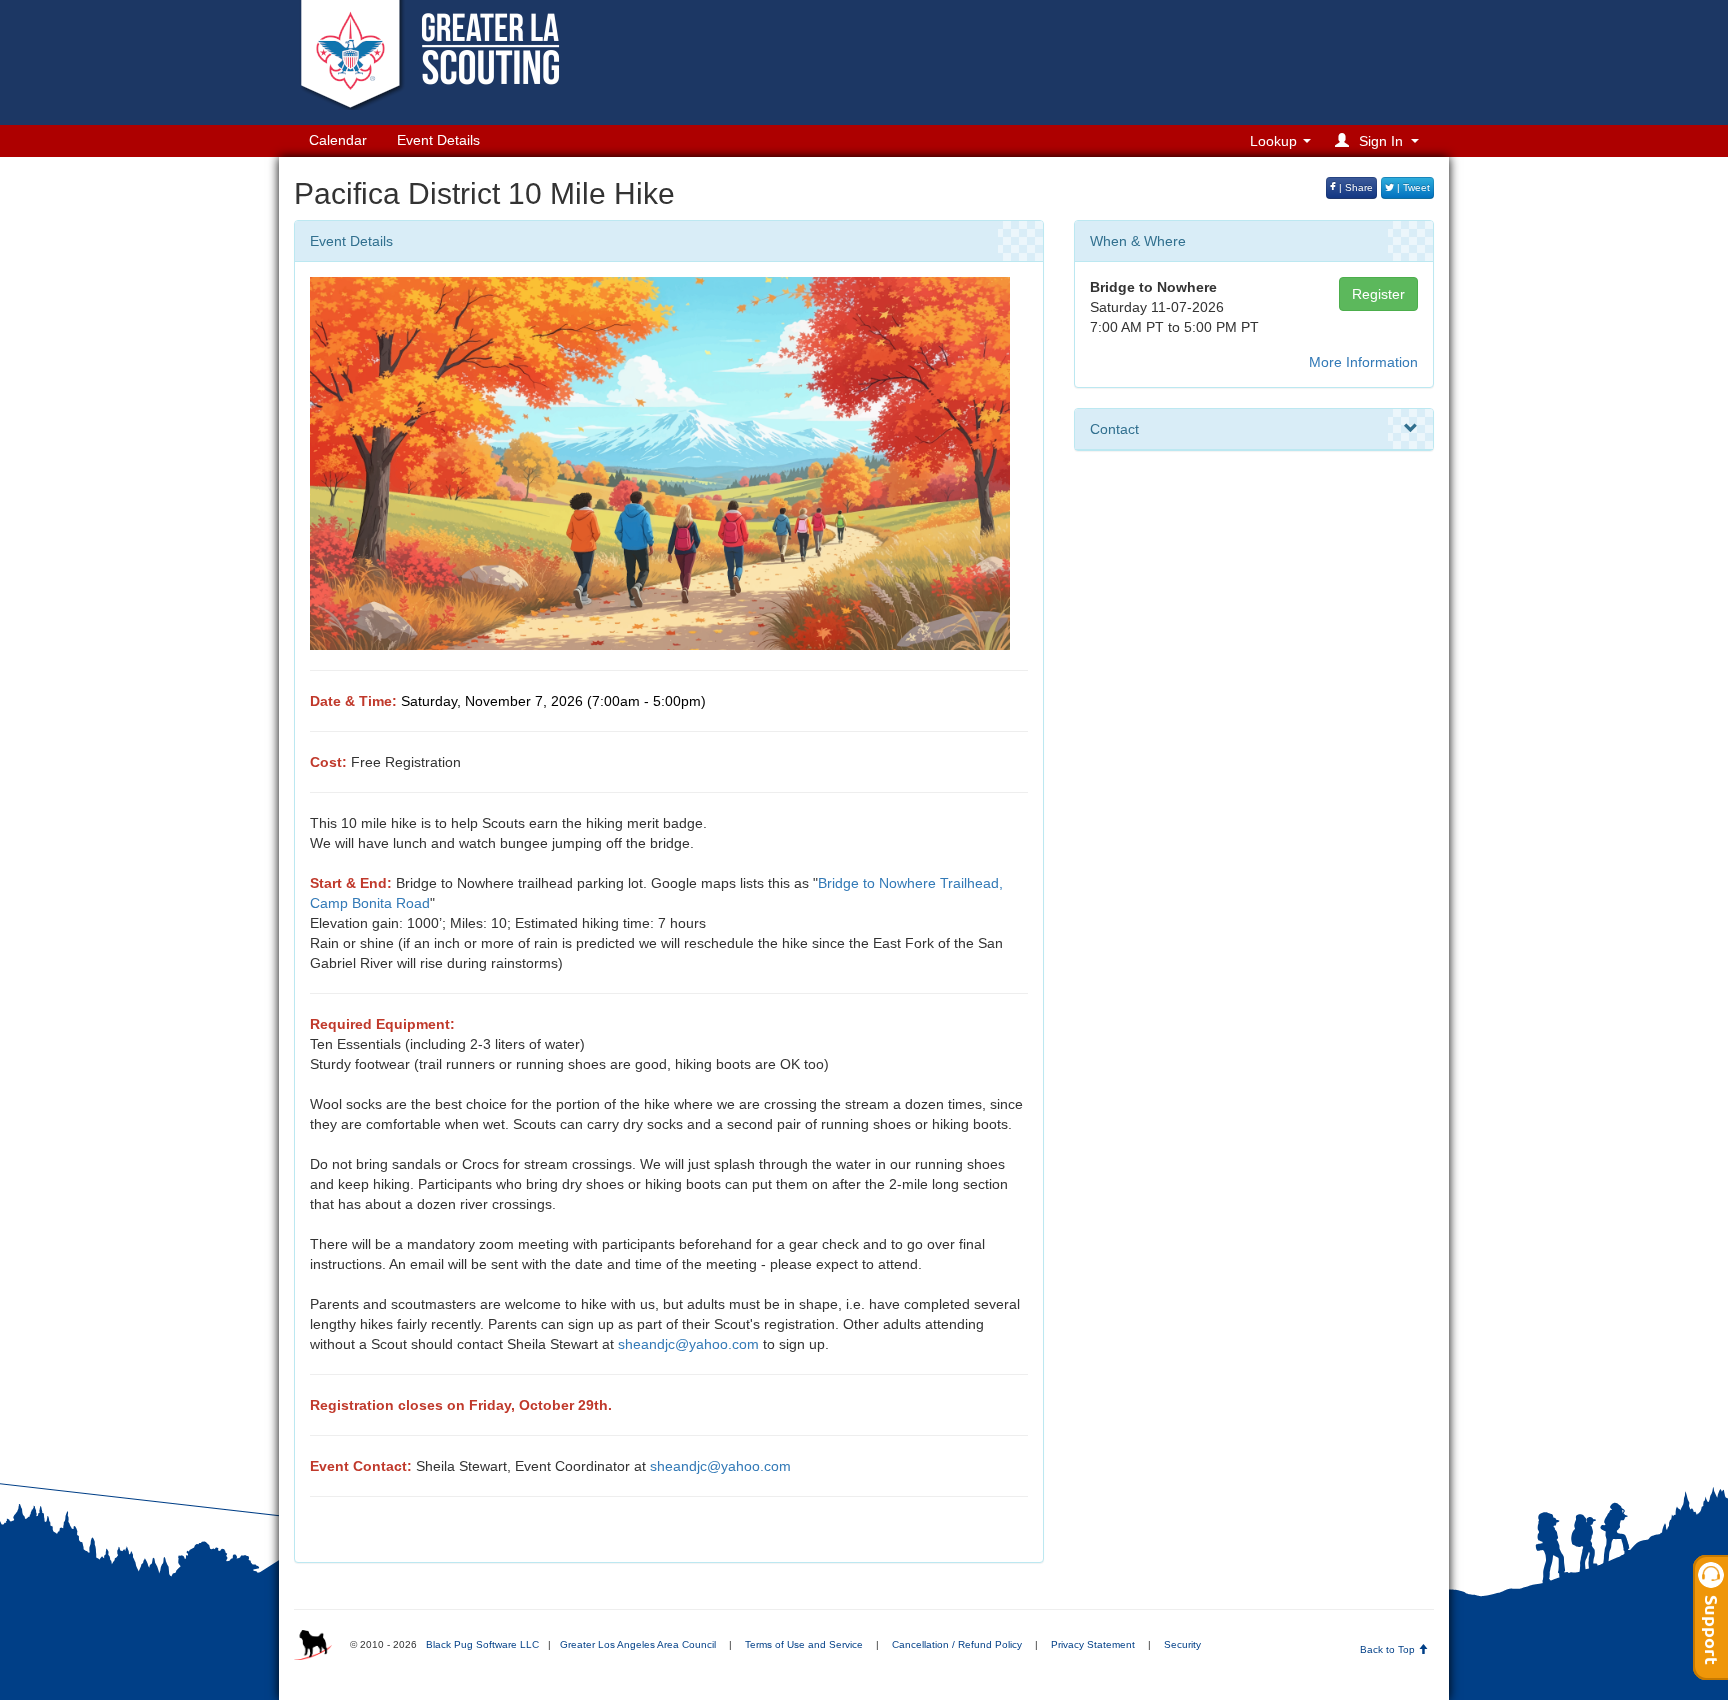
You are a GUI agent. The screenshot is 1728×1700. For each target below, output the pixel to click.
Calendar (338, 140)
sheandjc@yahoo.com (688, 1344)
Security (1182, 1644)
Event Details (438, 140)
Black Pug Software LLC (482, 1644)
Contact (1114, 429)
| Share (1354, 187)
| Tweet (1412, 187)
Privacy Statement (1093, 1644)
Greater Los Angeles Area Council (638, 1644)
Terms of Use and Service (804, 1644)
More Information (1363, 362)
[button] (1380, 140)
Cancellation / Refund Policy (957, 1644)
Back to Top (1389, 1649)
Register (1378, 294)
